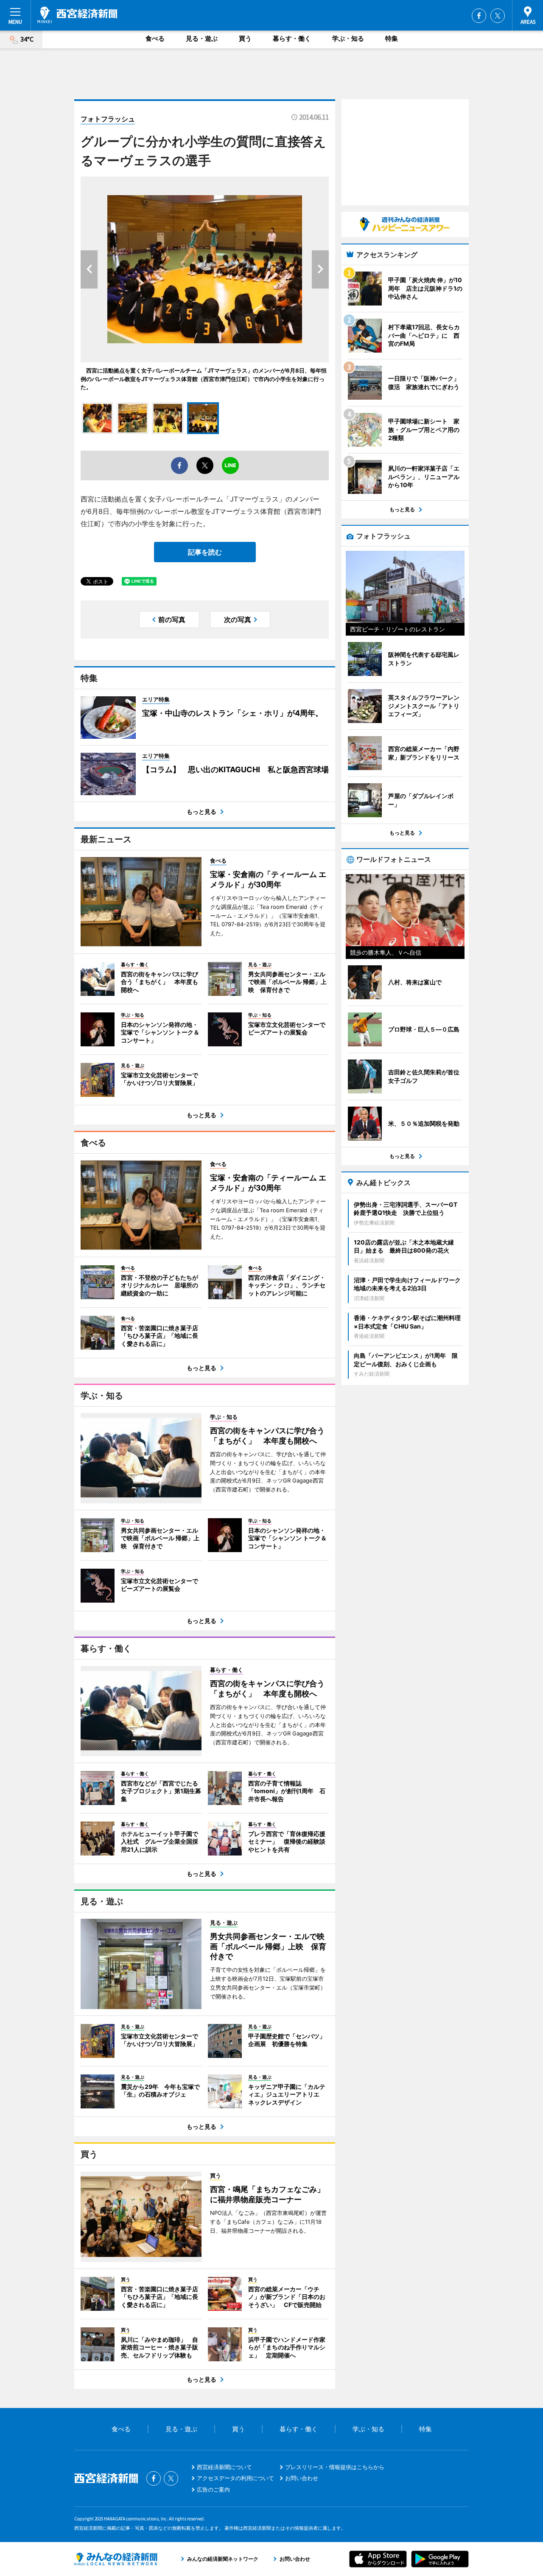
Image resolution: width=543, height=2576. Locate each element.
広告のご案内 (213, 2489)
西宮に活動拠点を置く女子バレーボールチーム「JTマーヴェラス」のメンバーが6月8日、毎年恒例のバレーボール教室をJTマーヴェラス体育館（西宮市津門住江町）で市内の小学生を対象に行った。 (204, 379)
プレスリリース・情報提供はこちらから (335, 2467)
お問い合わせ (302, 2478)
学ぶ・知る (348, 38)
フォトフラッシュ (108, 119)
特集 (392, 38)
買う (245, 38)
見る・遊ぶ (202, 38)
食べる (155, 38)
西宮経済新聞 (77, 15)
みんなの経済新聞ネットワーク (116, 2559)
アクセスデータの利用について (235, 2478)
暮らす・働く (292, 38)
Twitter (498, 16)
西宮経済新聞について (224, 2467)
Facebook (479, 16)
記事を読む (205, 552)
